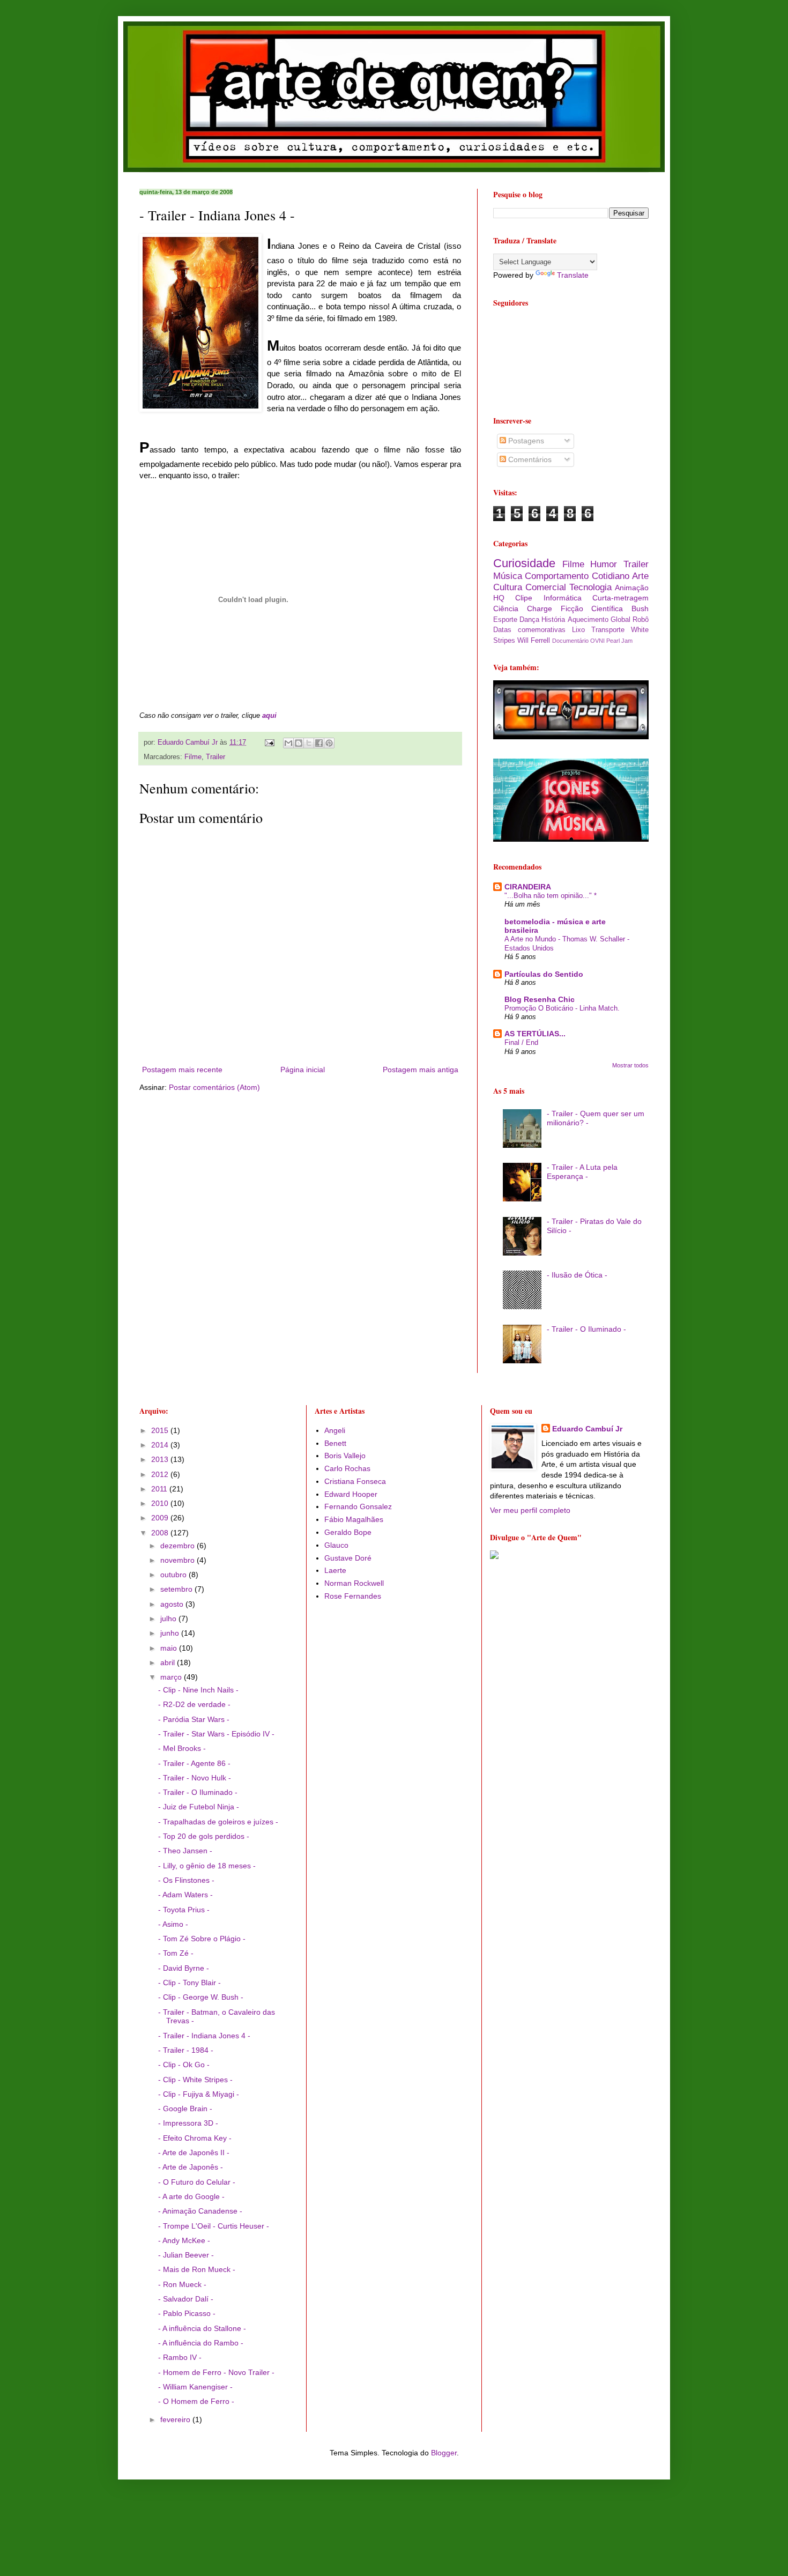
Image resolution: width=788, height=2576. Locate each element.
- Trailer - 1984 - (186, 2050)
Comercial (546, 587)
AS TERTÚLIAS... (535, 1034)
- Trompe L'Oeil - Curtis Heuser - (214, 2226)
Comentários (529, 459)
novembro (179, 1560)
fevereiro (176, 2419)
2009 (161, 1518)
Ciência (506, 608)
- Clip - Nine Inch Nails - (198, 1690)
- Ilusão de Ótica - (577, 1275)
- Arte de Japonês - (191, 2167)
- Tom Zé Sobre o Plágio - (202, 1939)
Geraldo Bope (348, 1532)
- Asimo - (173, 1924)
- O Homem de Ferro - (196, 2401)
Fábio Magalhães (354, 1519)
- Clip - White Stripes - (195, 2080)
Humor (604, 564)
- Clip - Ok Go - (184, 2065)
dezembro (179, 1546)
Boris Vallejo (345, 1456)
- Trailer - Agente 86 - (194, 1763)
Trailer (215, 757)
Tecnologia (590, 587)
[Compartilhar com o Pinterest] (329, 743)
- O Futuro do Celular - (197, 2182)
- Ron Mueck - (182, 2284)
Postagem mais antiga (421, 1070)
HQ (499, 598)
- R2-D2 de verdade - (194, 1704)
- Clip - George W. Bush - (201, 1997)
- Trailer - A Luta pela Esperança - (582, 1172)
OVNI (597, 641)
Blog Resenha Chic (540, 999)
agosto (173, 1604)
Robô (641, 620)
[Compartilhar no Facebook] (319, 743)
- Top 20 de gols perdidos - (204, 1836)
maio (170, 1648)
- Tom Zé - (176, 1953)
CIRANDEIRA (528, 887)
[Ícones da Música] (571, 839)
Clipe (524, 598)
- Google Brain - (185, 2109)
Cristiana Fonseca (355, 1481)
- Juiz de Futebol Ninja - (199, 1807)
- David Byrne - (184, 1968)
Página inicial (303, 1070)
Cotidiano (611, 576)
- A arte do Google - (191, 2196)
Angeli (335, 1430)
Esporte (505, 620)
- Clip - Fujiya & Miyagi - (199, 2094)
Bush (640, 608)
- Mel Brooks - (182, 1748)
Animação (632, 588)
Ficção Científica (592, 608)
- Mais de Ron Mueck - (197, 2269)
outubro (174, 1575)
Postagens (525, 441)
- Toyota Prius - (184, 1910)
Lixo (578, 630)
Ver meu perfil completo (530, 1510)
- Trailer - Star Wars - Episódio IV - (216, 1734)
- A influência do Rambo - (201, 2343)
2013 (161, 1459)
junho (171, 1633)
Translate (573, 275)
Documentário (570, 641)
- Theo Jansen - (185, 1851)
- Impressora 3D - (188, 2123)
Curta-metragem (620, 598)
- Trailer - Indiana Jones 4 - (204, 2036)
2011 (160, 1489)
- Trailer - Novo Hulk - (195, 1778)
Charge (540, 608)
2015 (161, 1430)
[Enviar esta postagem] (269, 743)
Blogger (444, 2453)
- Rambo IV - (180, 2357)
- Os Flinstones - (186, 1880)
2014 (161, 1445)
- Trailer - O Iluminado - (586, 1329)
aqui (269, 715)
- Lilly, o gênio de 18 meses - (207, 1866)
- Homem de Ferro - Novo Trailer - (216, 2372)
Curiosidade (524, 563)
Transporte (608, 630)
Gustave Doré (348, 1558)
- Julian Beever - (186, 2255)
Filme (193, 757)
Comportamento (557, 576)
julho (169, 1619)
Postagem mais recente (182, 1070)
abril (169, 1662)
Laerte (335, 1570)
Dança (529, 620)
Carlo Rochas (347, 1468)
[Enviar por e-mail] (288, 743)
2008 (161, 1533)
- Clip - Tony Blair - (189, 1983)
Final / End (521, 1042)
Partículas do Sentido (544, 974)
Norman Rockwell (354, 1583)
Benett (335, 1443)
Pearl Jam (619, 641)
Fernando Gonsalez (358, 1506)
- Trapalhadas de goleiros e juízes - (218, 1822)
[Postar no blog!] (299, 743)
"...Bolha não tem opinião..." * (551, 896)
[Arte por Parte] (571, 737)
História (553, 620)
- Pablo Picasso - (187, 2313)
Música (508, 576)
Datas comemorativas (529, 630)
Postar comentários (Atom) (214, 1087)
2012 (161, 1474)
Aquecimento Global (599, 620)
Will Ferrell (534, 641)
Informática (563, 598)
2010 (161, 1503)
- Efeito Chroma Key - (195, 2138)
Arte (640, 576)
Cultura (508, 587)
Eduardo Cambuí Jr (587, 1429)
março (172, 1677)
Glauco (336, 1545)
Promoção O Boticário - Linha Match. (562, 1008)
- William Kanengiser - (195, 2387)
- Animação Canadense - (200, 2211)
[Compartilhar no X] (309, 743)
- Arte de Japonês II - (194, 2152)
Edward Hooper (351, 1494)
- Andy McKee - (184, 2240)
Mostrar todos (630, 1065)
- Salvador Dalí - (186, 2299)
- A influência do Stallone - (202, 2328)
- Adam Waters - (185, 1895)
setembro (177, 1589)
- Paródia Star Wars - (194, 1719)
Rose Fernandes (353, 1596)
